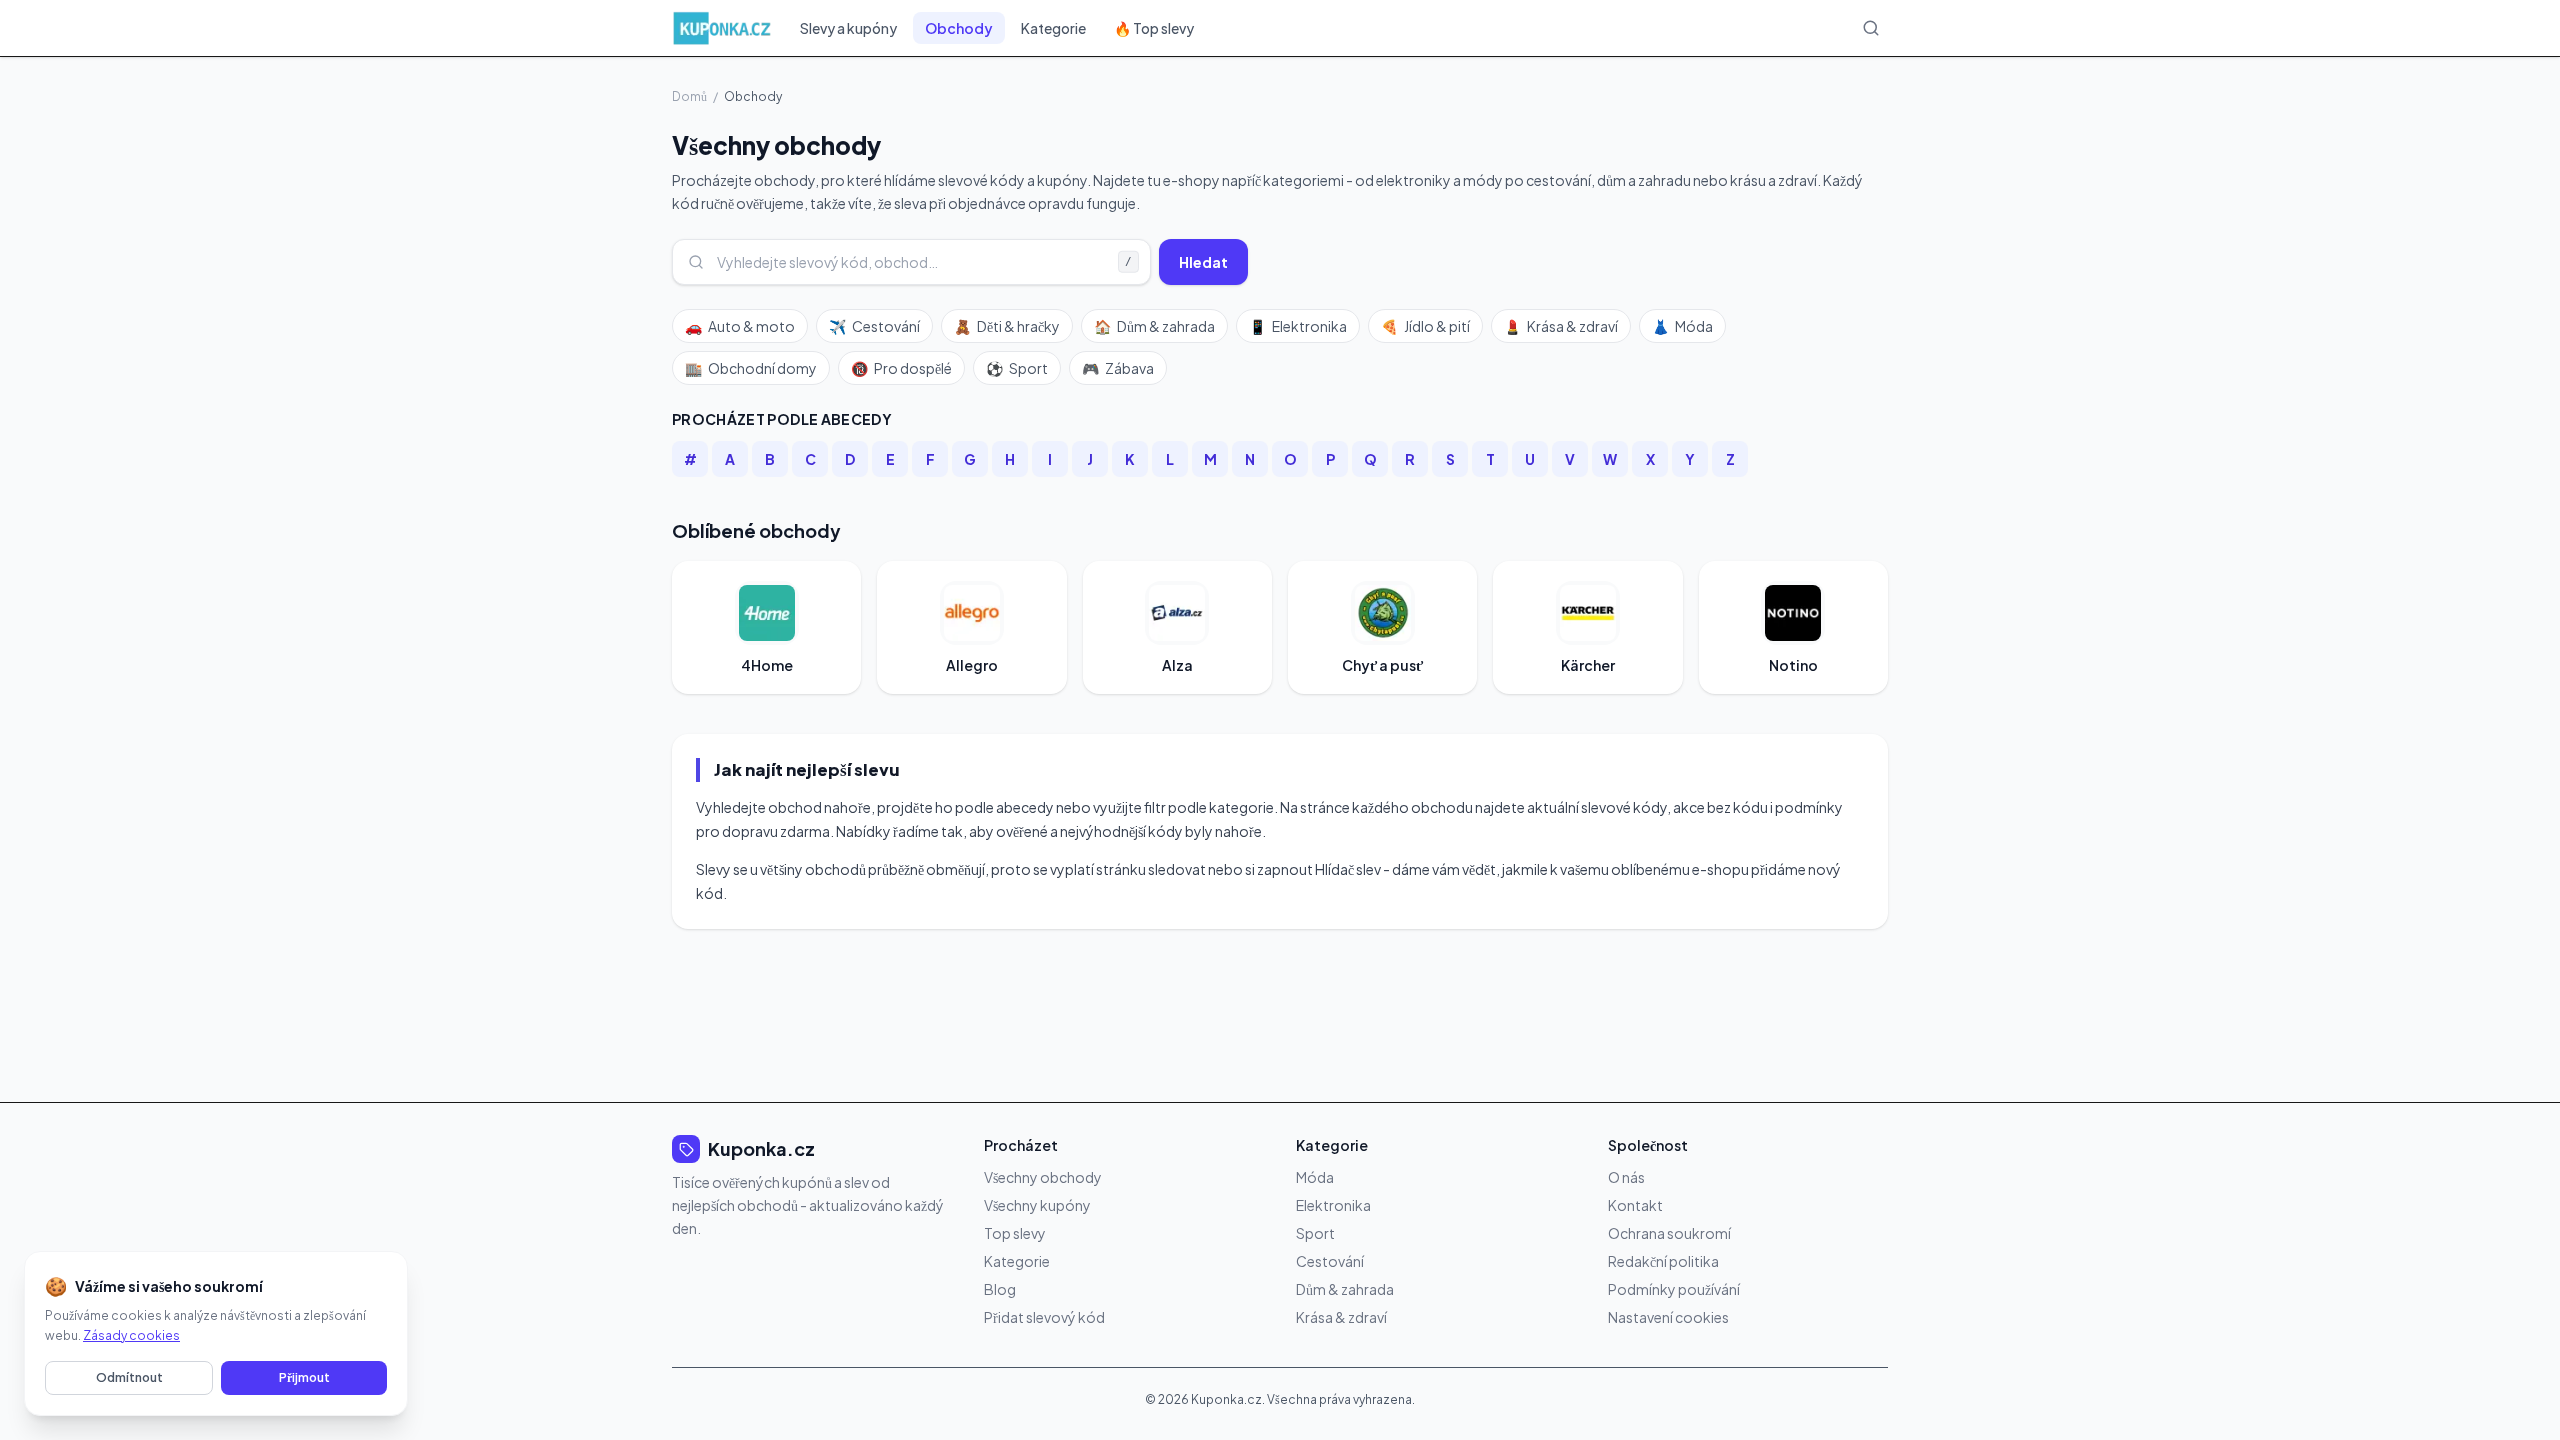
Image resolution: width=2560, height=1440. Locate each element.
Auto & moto (740, 326)
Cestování (874, 326)
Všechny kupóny (1037, 1205)
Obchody (959, 28)
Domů (689, 96)
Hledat (1203, 262)
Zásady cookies (131, 1335)
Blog (1000, 1289)
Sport (1017, 368)
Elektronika (1298, 326)
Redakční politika (1663, 1261)
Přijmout (304, 1377)
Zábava (1118, 368)
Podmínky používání (1674, 1289)
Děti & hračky (1007, 326)
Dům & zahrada (1154, 326)
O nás (1626, 1177)
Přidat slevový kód (1044, 1317)
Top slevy (1015, 1233)
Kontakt (1635, 1205)
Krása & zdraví (1561, 326)
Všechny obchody (1043, 1177)
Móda (1682, 326)
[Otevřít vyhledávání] (1871, 28)
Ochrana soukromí (1669, 1233)
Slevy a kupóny (848, 28)
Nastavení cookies (1668, 1317)
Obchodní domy (751, 368)
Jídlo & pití (1425, 326)
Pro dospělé (901, 368)
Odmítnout (129, 1377)
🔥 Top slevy (1154, 28)
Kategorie (1053, 28)
